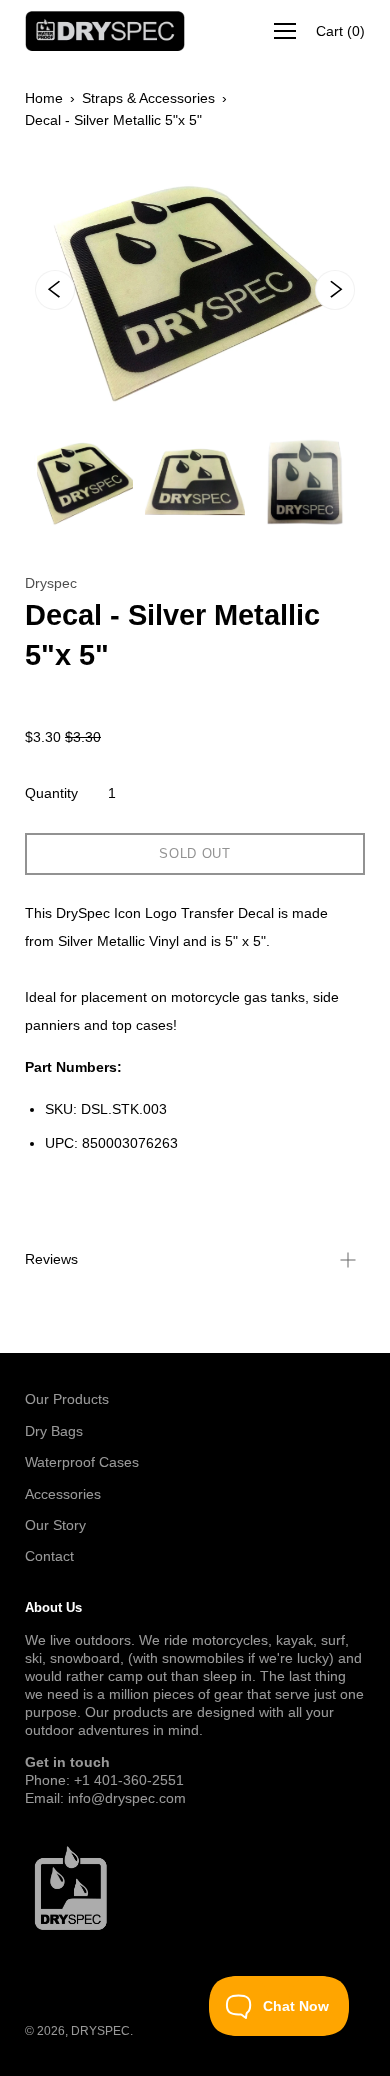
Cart (340, 31)
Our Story (55, 1525)
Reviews (51, 1259)
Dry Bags (54, 1431)
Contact (49, 1556)
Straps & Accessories (148, 98)
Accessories (63, 1494)
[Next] (335, 290)
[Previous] (55, 290)
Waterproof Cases (82, 1462)
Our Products (67, 1399)
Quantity (51, 793)
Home (44, 98)
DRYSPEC (100, 2031)
